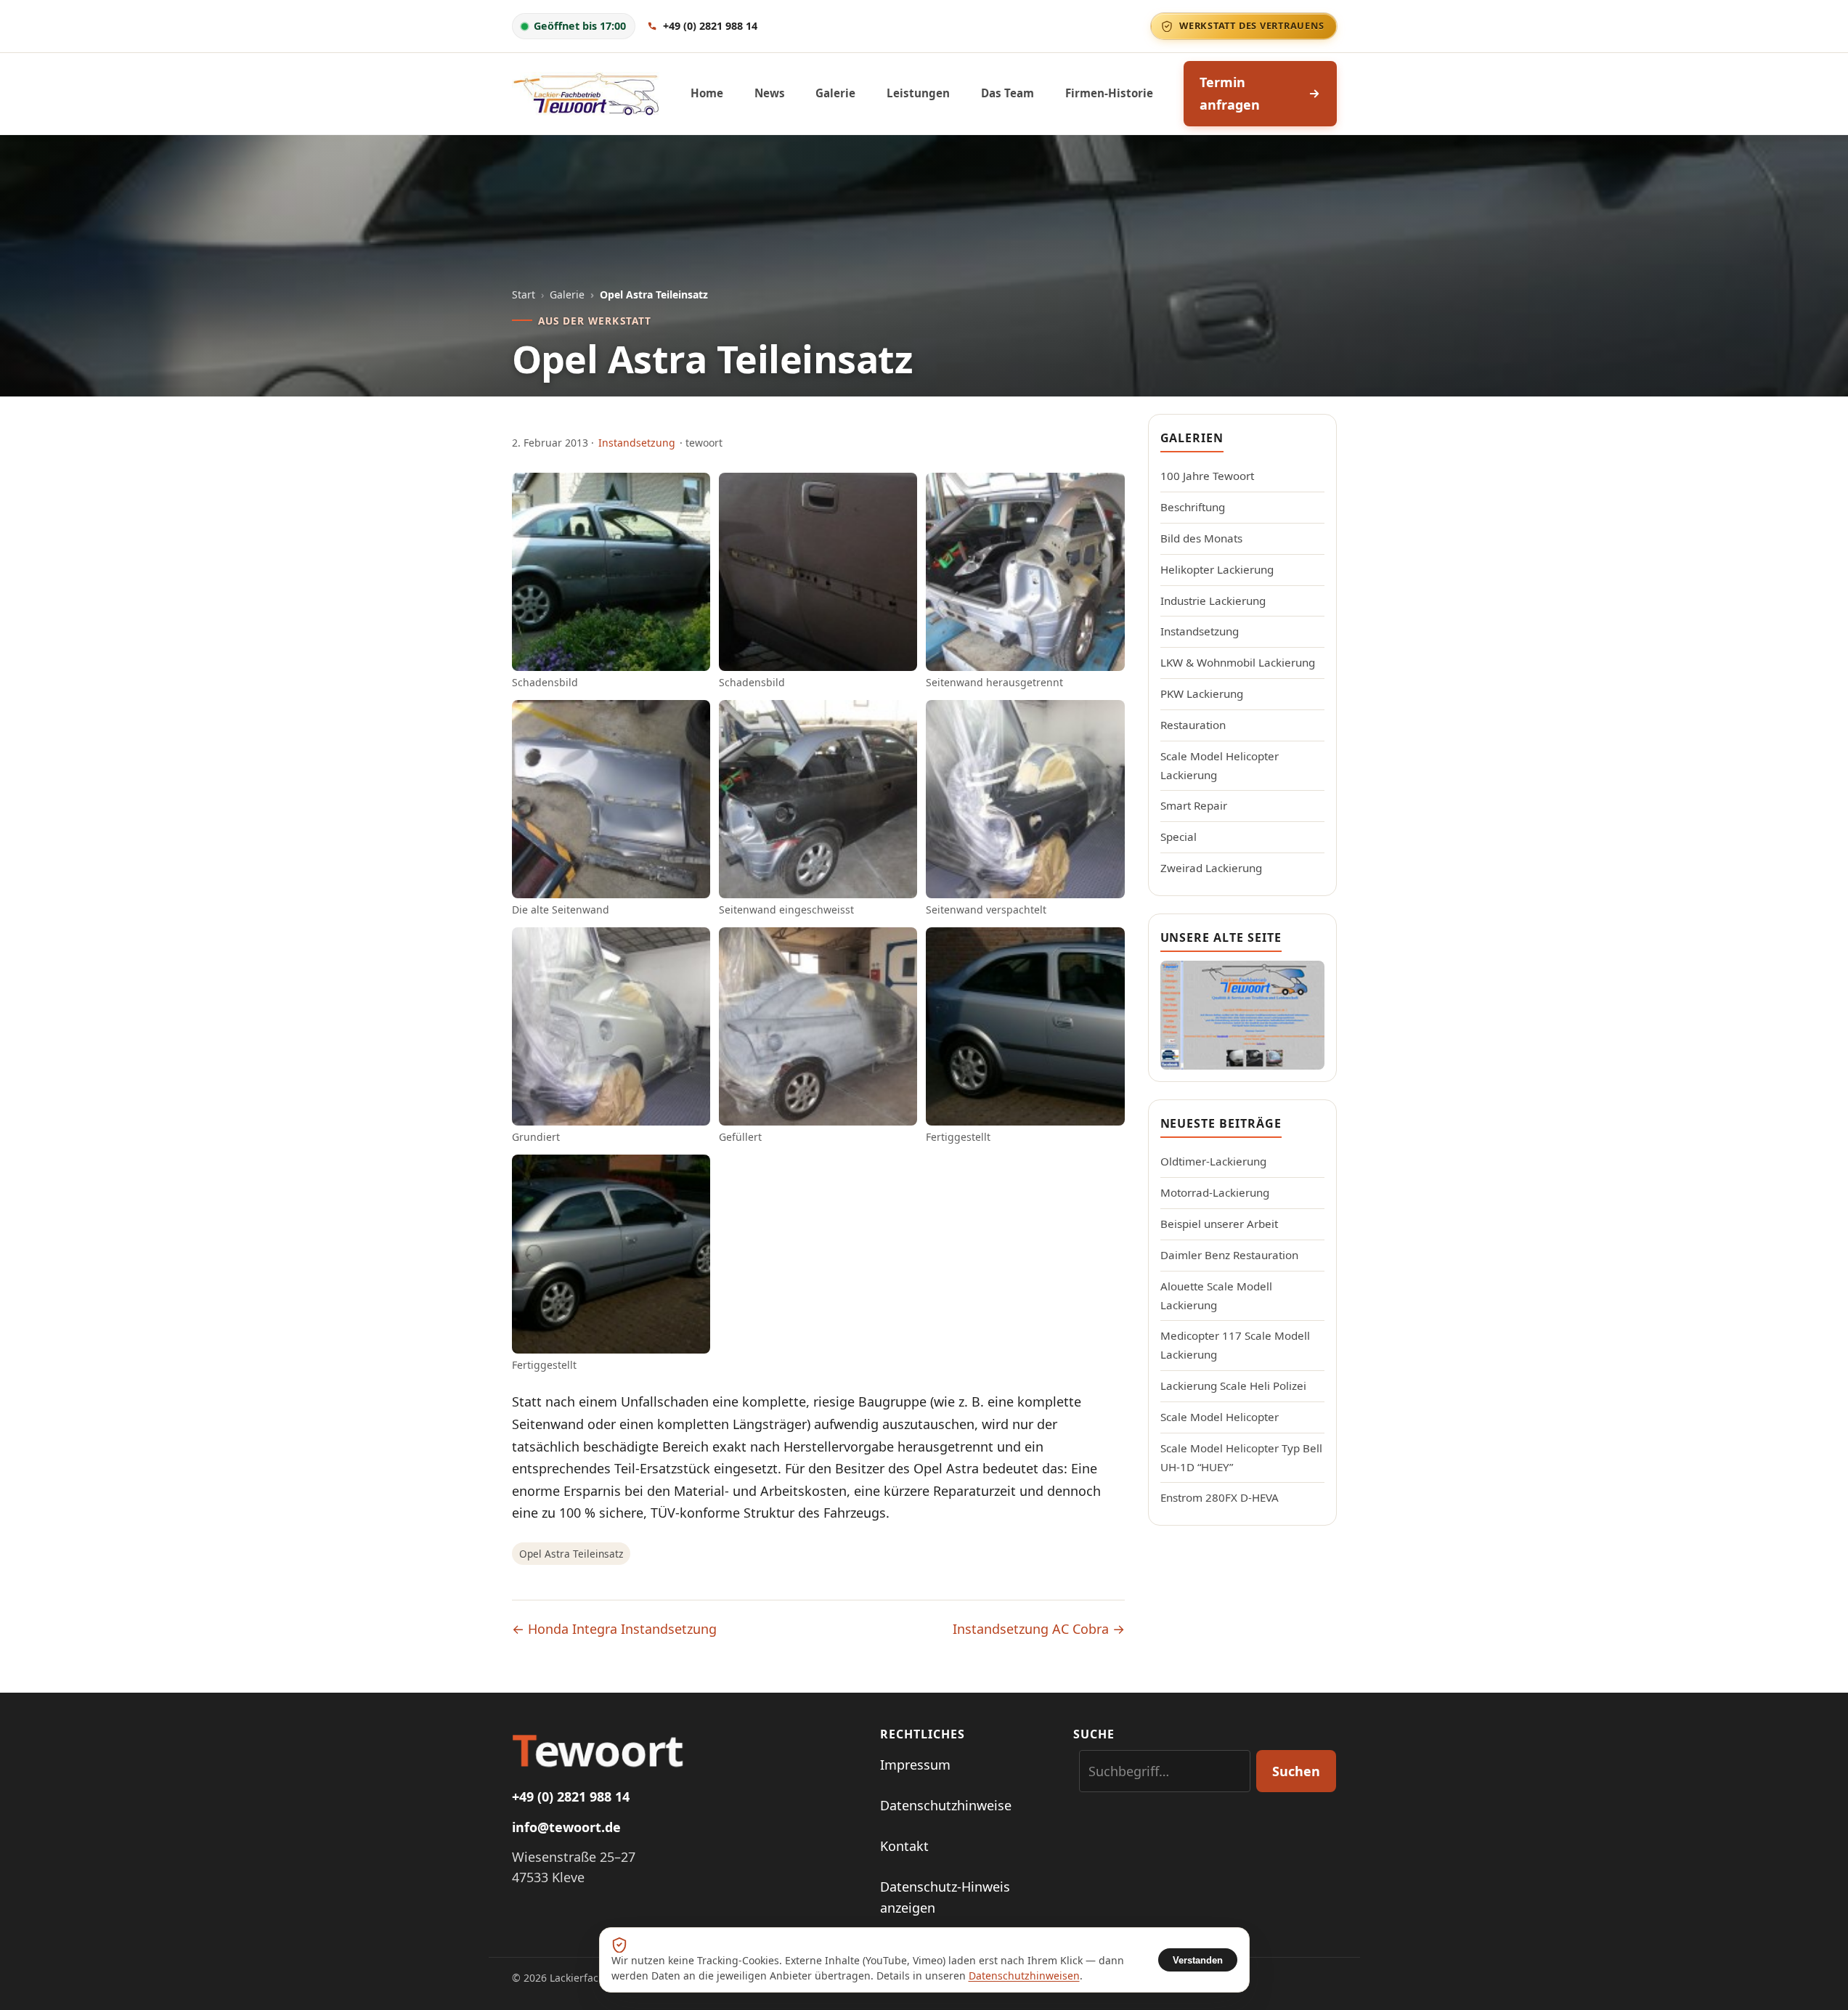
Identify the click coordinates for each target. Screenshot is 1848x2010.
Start (524, 294)
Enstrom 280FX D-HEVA (1220, 1497)
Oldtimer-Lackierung (1213, 1161)
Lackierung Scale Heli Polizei (1233, 1386)
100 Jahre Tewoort (1207, 476)
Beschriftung (1193, 507)
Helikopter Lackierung (1217, 569)
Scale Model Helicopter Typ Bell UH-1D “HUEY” (1241, 1457)
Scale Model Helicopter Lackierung (1220, 765)
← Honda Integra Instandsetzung (614, 1629)
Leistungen (918, 93)
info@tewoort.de (566, 1827)
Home (707, 93)
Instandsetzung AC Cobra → (1039, 1629)
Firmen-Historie (1109, 93)
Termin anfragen (1230, 93)
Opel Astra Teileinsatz (571, 1554)
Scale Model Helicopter (1220, 1417)
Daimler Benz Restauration (1229, 1255)
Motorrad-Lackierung (1215, 1192)
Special (1179, 837)
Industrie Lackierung (1213, 601)
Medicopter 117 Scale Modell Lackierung (1235, 1345)
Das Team (1008, 93)
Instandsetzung (637, 443)
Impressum (915, 1765)
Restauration (1193, 725)
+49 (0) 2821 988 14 (571, 1797)
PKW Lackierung (1202, 693)
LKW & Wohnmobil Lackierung (1238, 662)
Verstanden (1198, 1960)
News (770, 93)
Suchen (1296, 1771)
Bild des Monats (1201, 538)
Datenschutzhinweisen (1024, 1976)
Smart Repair (1194, 805)
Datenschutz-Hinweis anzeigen (945, 1897)
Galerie (835, 93)
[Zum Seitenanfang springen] (1813, 1981)
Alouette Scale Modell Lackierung (1216, 1295)
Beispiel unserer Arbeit (1219, 1224)
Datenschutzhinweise (946, 1805)
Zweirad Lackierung (1211, 868)
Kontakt (904, 1846)
